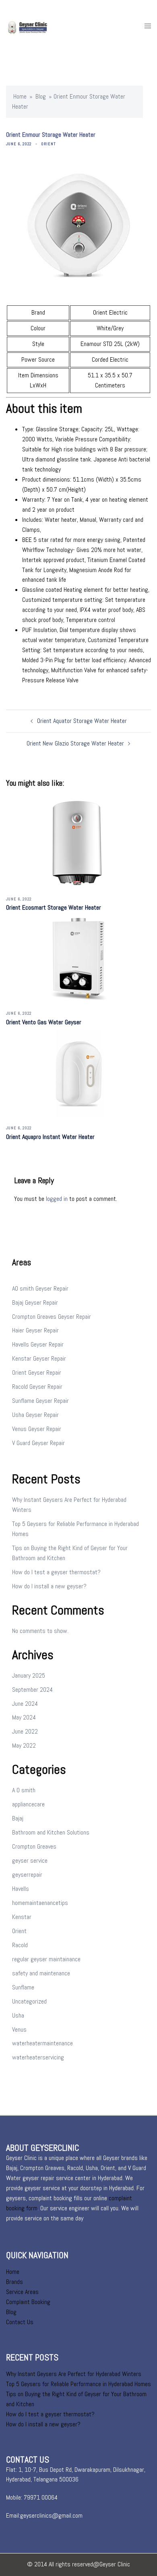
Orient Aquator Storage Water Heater (82, 721)
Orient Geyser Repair (37, 1372)
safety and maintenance (41, 1973)
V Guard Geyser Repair (38, 1443)
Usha (18, 2015)
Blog (41, 96)
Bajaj (18, 1818)
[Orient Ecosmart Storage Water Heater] (79, 843)
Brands (14, 2282)
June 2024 (25, 1704)
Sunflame (23, 1987)
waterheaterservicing (38, 2057)
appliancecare (28, 1804)
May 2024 (24, 1717)
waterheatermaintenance (42, 2043)
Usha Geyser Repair (35, 1415)
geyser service (30, 1860)
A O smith (24, 1790)
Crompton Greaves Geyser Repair (52, 1317)
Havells (21, 1889)
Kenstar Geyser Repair (39, 1358)
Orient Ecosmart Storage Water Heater (54, 907)
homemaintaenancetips (40, 1903)
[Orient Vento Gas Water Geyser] (79, 958)
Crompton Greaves (34, 1846)
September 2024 (32, 1690)
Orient (49, 144)
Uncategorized (29, 2001)
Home (20, 96)
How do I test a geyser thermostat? (56, 1572)
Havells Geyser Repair (38, 1344)
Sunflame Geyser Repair (40, 1401)
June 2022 (25, 1731)
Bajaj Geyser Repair (35, 1302)
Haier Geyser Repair (35, 1330)
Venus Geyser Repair (37, 1429)
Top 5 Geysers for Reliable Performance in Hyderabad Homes (78, 2384)
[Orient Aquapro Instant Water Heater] (79, 1072)
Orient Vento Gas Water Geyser (44, 1022)
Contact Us (20, 2322)
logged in (57, 1199)
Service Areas (22, 2292)
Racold (20, 1945)
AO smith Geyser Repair (40, 1288)
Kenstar (22, 1917)
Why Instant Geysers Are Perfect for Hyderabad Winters (74, 2374)
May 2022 (24, 1745)
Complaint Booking (28, 2302)
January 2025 (29, 1675)
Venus (19, 2029)
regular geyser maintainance (46, 1959)
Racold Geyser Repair (37, 1387)
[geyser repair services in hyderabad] (36, 26)
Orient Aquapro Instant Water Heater (50, 1137)
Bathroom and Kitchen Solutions (51, 1832)
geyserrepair (27, 1875)
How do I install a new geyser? (49, 1586)
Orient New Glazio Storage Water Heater (75, 743)
